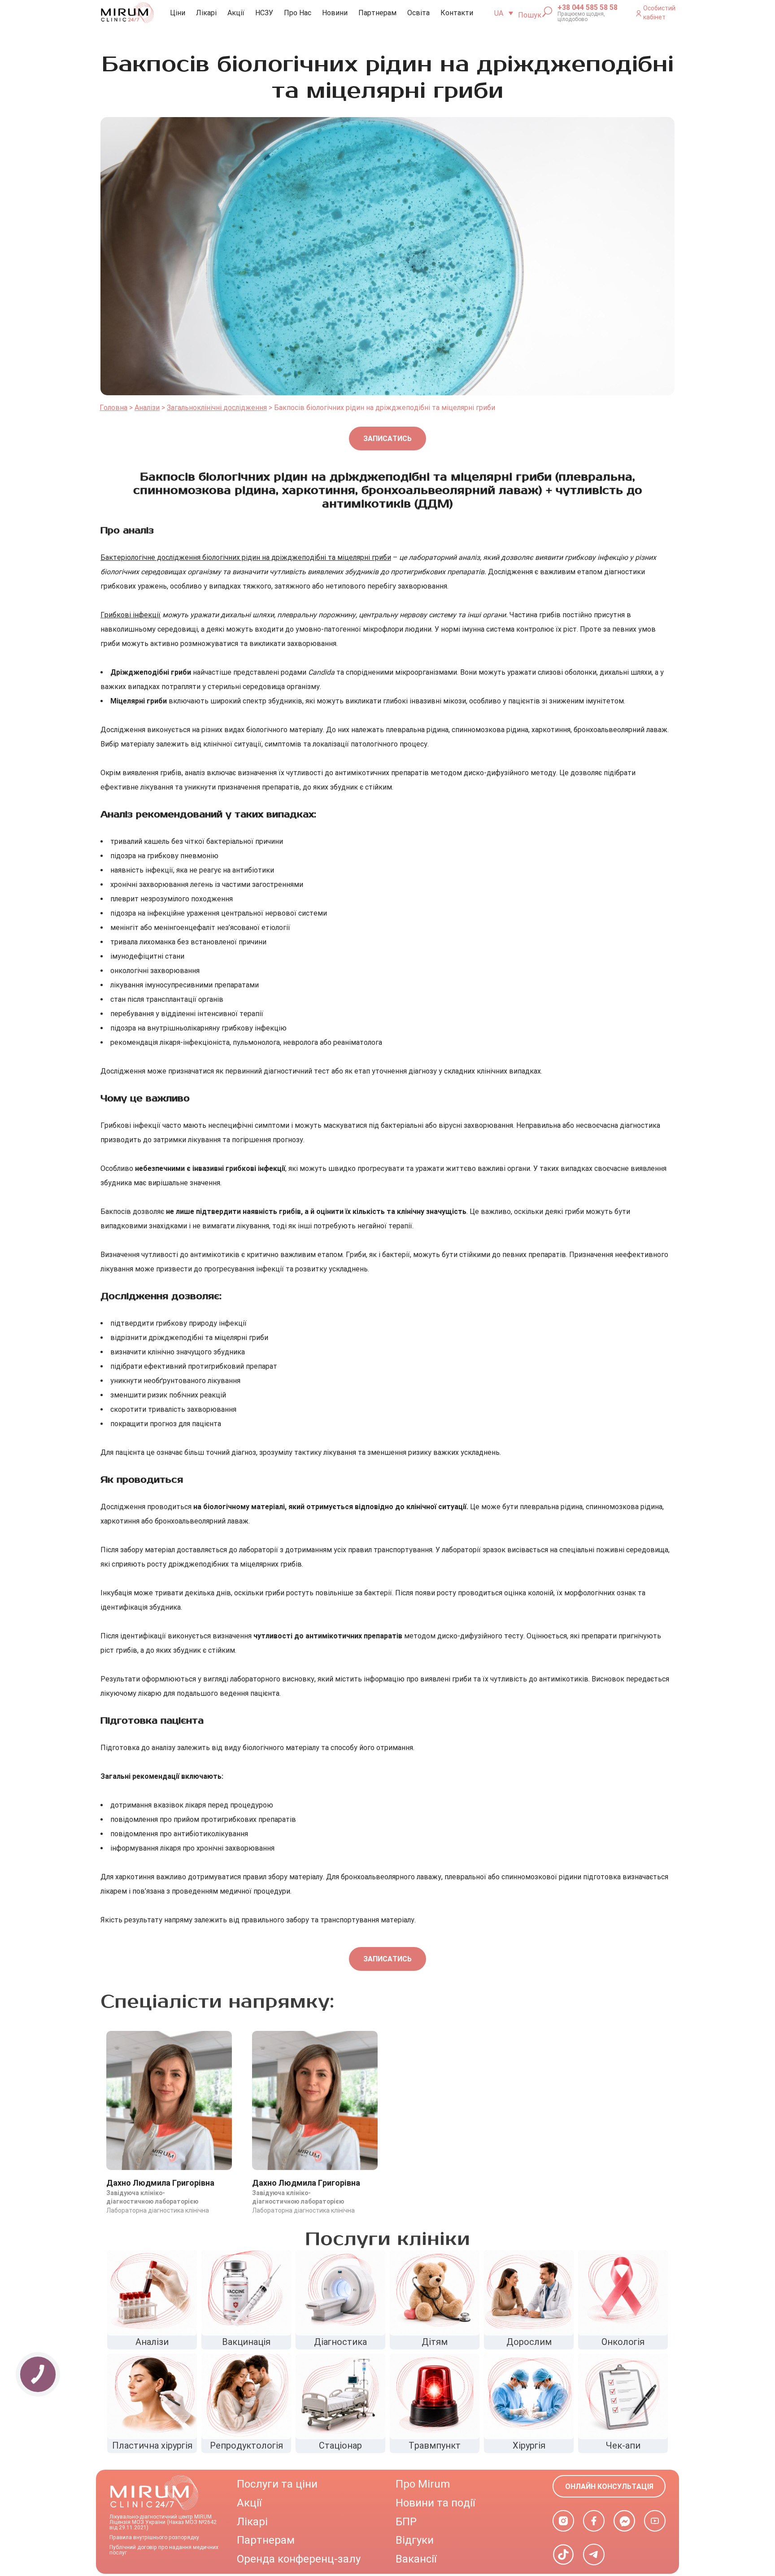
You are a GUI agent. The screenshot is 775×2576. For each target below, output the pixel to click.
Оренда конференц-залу (299, 2559)
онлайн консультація (609, 2486)
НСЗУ (264, 13)
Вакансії (416, 2559)
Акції (236, 13)
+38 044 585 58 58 (588, 8)
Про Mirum (423, 2484)
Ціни (178, 13)
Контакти (457, 13)
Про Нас (298, 13)
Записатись (387, 439)
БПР (406, 2522)
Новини (335, 13)
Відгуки (415, 2540)
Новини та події (435, 2503)
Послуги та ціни (277, 2484)
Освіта (418, 13)
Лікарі (206, 13)
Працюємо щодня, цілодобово (581, 17)
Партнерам (377, 13)
